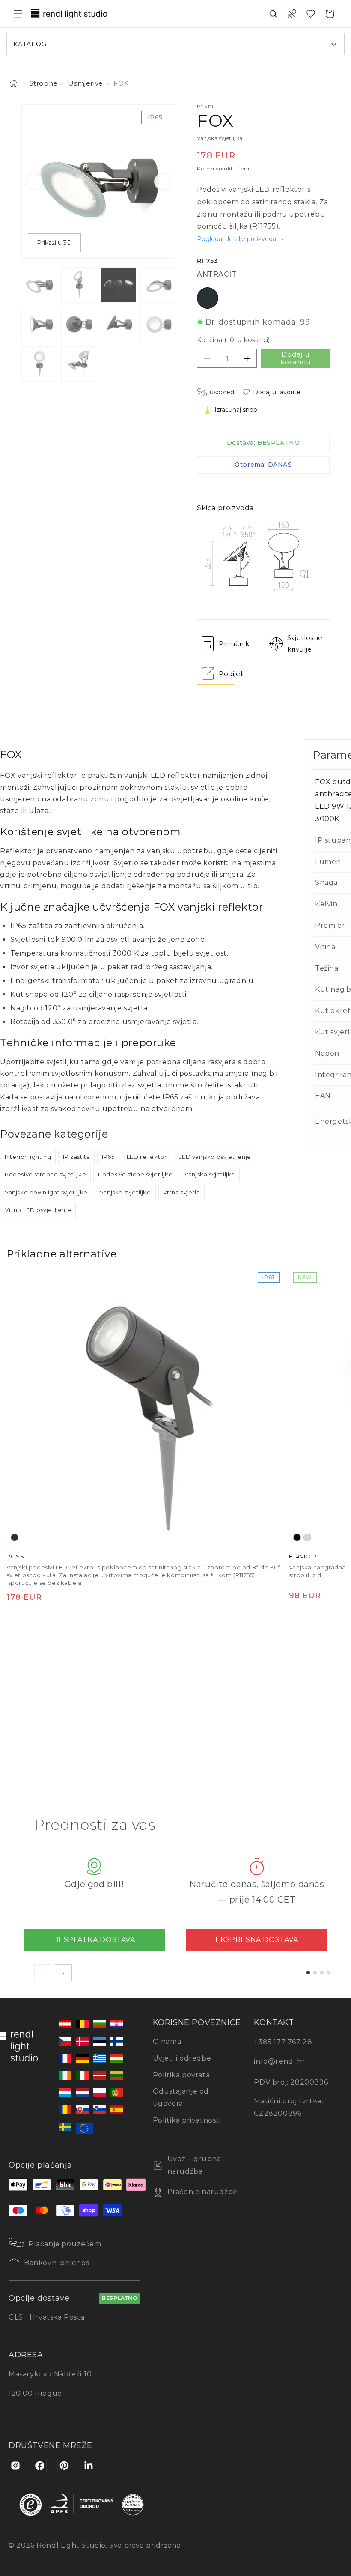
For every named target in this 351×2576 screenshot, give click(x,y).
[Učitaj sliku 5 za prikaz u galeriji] (39, 325)
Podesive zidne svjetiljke (135, 1174)
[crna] (297, 1537)
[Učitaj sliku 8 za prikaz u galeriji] (158, 325)
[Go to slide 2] (315, 1973)
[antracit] (15, 1537)
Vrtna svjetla (182, 1192)
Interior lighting (28, 1157)
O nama (167, 2041)
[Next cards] (63, 1973)
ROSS (15, 1556)
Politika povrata (181, 2075)
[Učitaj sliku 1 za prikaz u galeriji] (39, 285)
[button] (18, 14)
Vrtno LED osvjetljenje (38, 1210)
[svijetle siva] (307, 1537)
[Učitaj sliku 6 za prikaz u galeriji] (79, 325)
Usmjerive (85, 83)
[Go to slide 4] (329, 1973)
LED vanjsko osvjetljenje (215, 1157)
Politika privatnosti (187, 2120)
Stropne (44, 83)
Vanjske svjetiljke (125, 1192)
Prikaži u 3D (54, 243)
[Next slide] (163, 182)
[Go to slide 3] (322, 1973)
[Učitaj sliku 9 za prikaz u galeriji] (39, 364)
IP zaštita (76, 1157)
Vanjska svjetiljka (210, 1174)
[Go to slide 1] (308, 1973)
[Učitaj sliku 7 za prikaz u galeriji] (118, 325)
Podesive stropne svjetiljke (45, 1174)
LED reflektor (147, 1157)
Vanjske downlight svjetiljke (46, 1192)
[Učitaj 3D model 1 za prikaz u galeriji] (79, 364)
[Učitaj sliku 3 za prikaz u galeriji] (118, 285)
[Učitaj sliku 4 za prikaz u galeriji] (158, 285)
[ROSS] (145, 1407)
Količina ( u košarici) (234, 340)
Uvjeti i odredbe (182, 2058)
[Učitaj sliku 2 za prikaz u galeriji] (79, 285)
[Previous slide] (34, 182)
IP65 (108, 1157)
